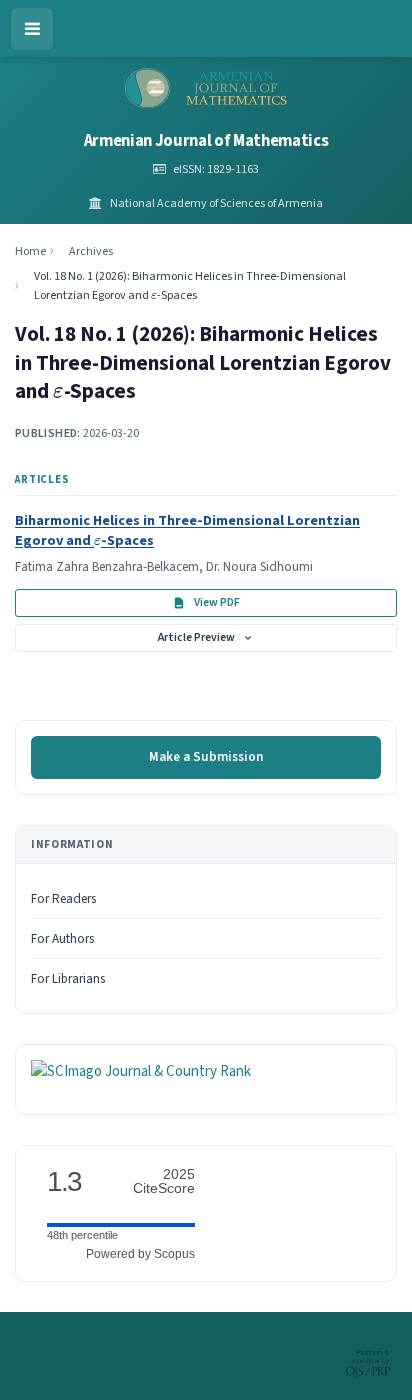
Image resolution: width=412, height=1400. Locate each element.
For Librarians (68, 979)
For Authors (62, 939)
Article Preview (196, 637)
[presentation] (154, 296)
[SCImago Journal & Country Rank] (141, 1071)
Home (30, 251)
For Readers (63, 899)
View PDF (217, 602)
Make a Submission (206, 757)
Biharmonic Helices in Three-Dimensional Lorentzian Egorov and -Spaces (187, 530)
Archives (91, 251)
